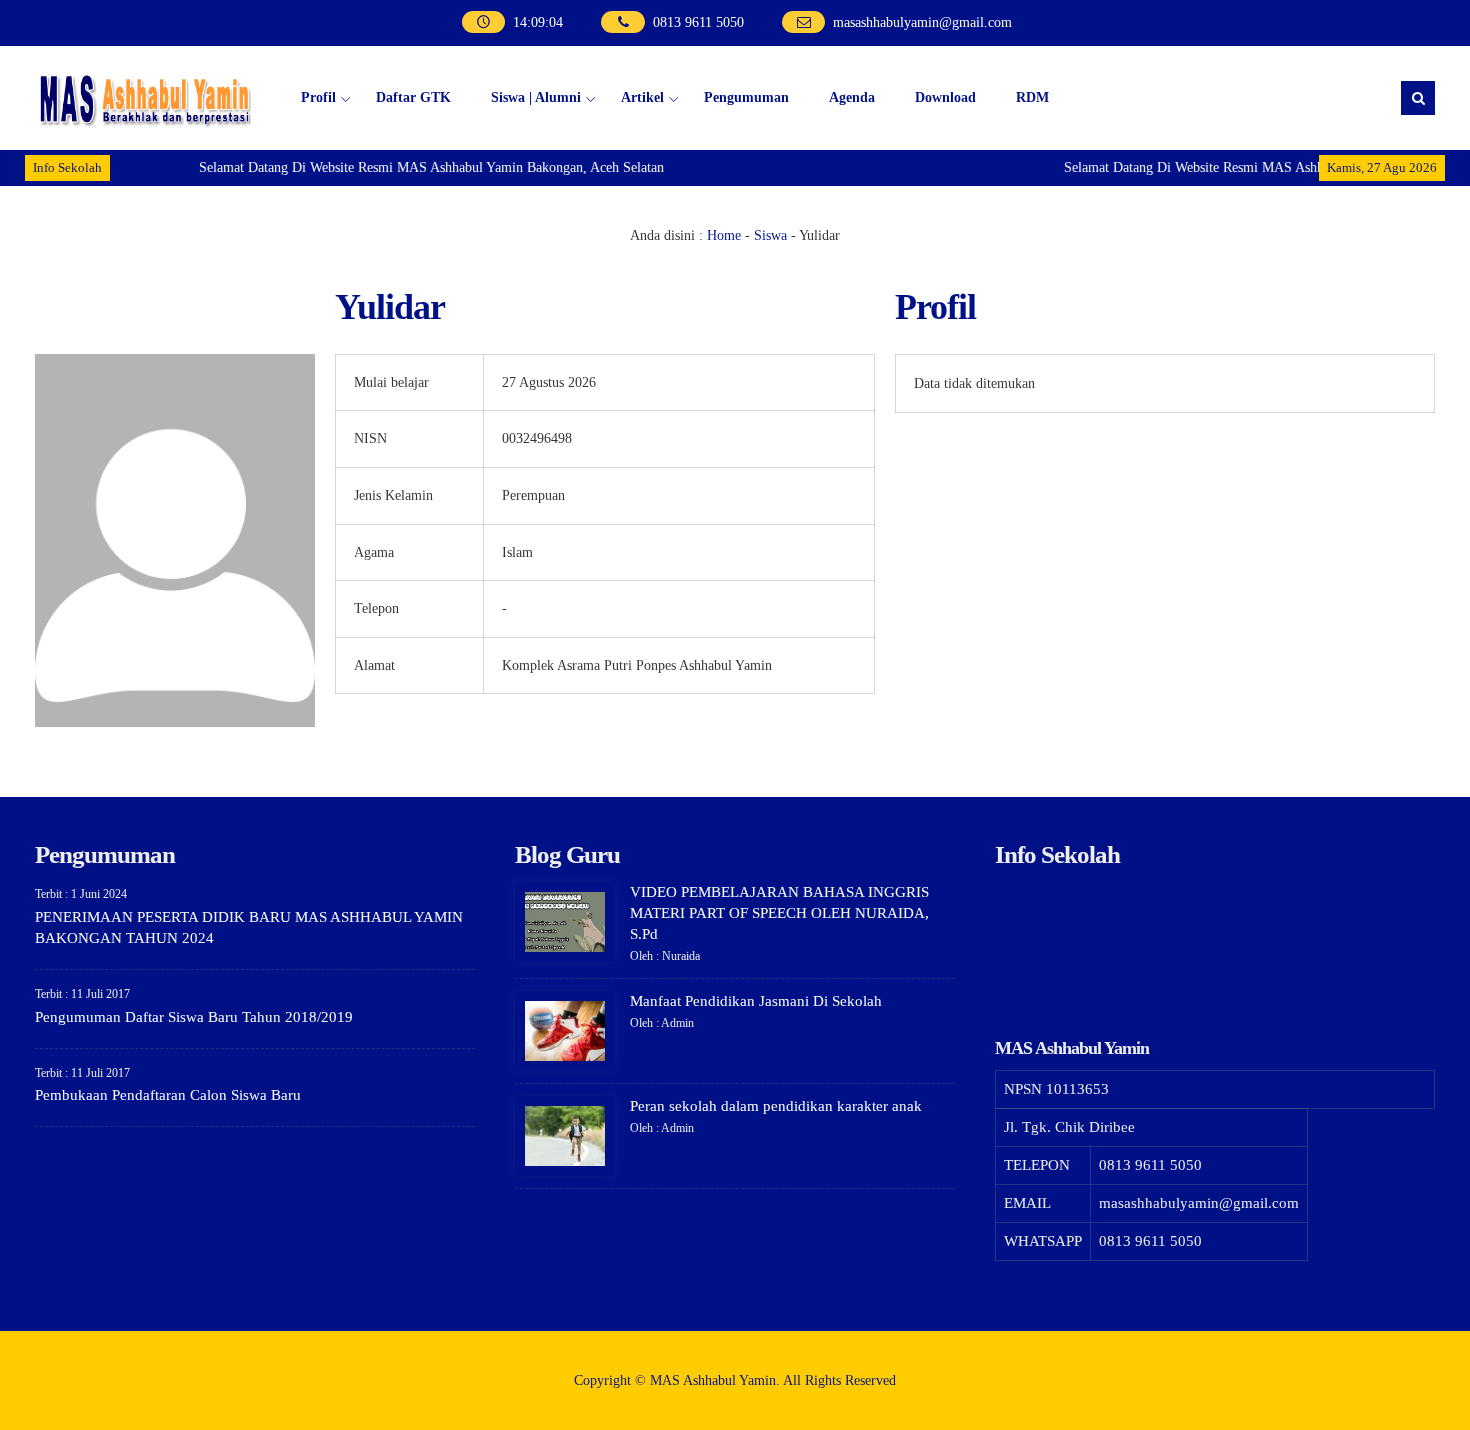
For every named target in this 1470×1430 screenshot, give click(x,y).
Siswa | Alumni (536, 97)
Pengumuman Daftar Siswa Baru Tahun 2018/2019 (194, 1017)
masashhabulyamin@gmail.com (922, 22)
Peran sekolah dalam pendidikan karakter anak (776, 1106)
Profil (318, 97)
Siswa (770, 235)
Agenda (852, 97)
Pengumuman (746, 97)
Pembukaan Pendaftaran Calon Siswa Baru (168, 1095)
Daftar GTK (413, 97)
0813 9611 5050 (698, 22)
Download (945, 97)
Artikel (642, 97)
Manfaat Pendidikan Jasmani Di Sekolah (756, 1001)
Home (724, 235)
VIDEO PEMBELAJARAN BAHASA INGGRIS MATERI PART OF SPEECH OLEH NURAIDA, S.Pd (779, 913)
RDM (1032, 97)
